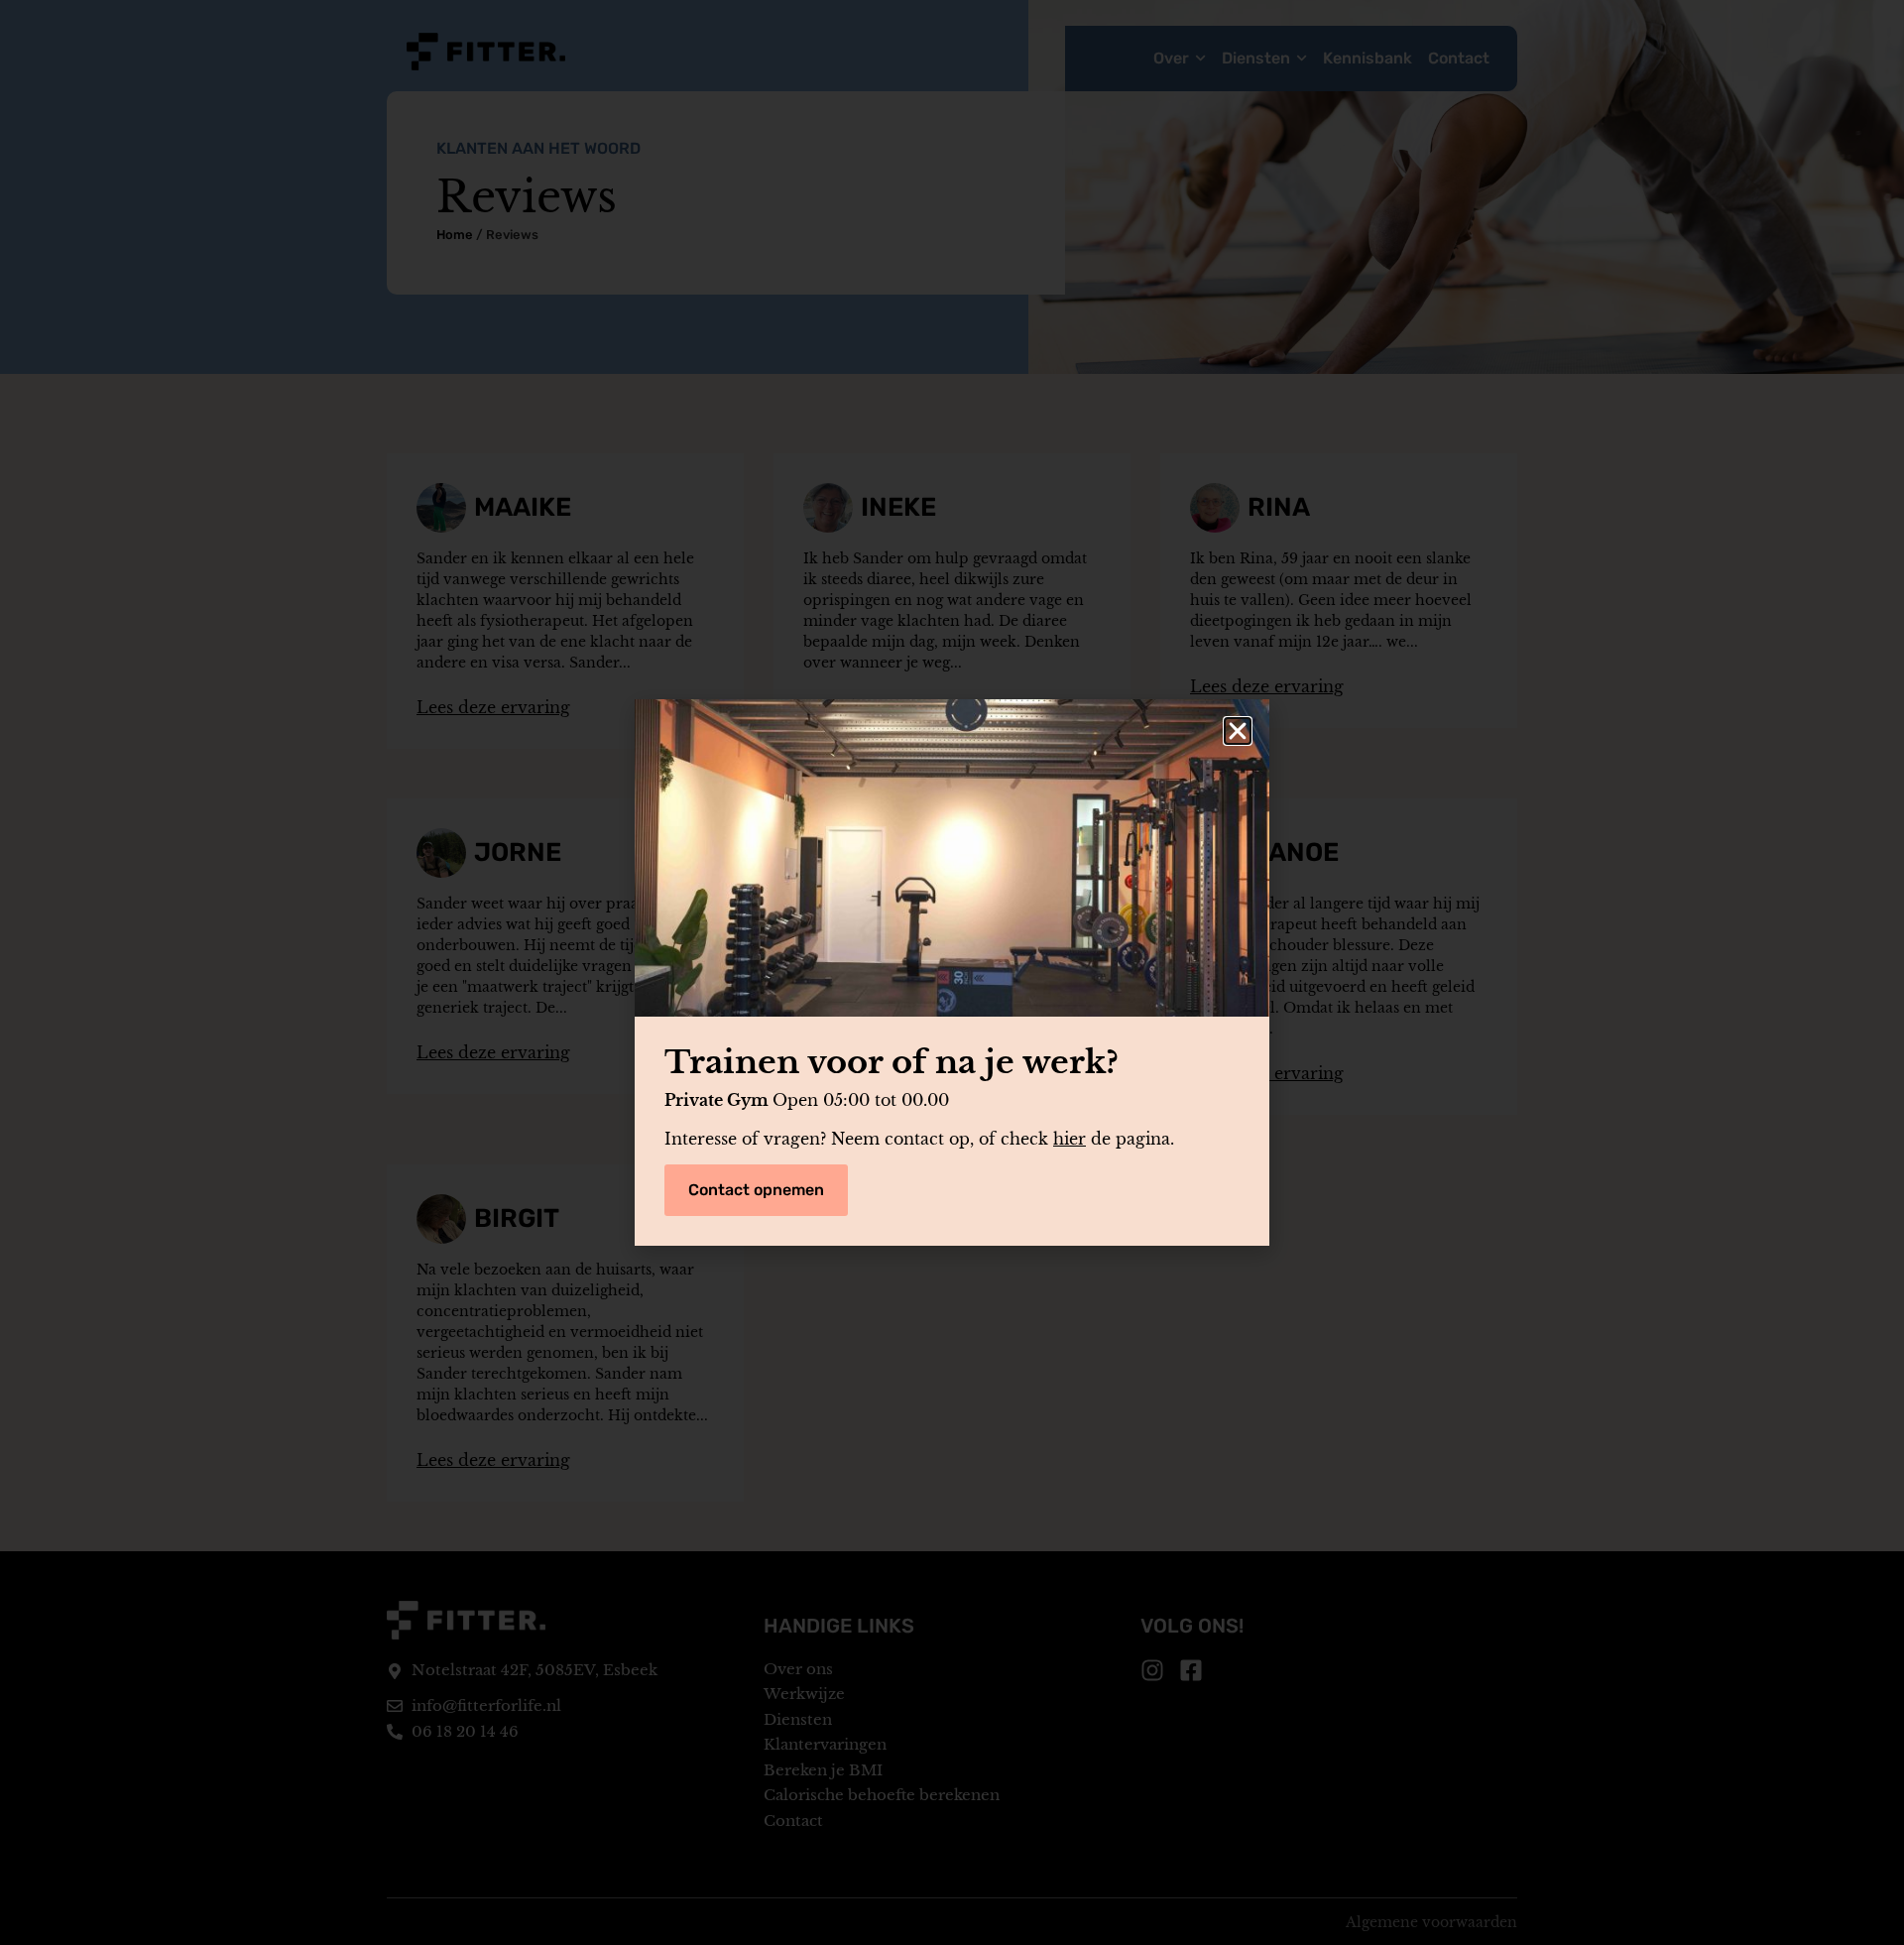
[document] (952, 972)
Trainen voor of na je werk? (892, 1062)
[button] (1238, 731)
